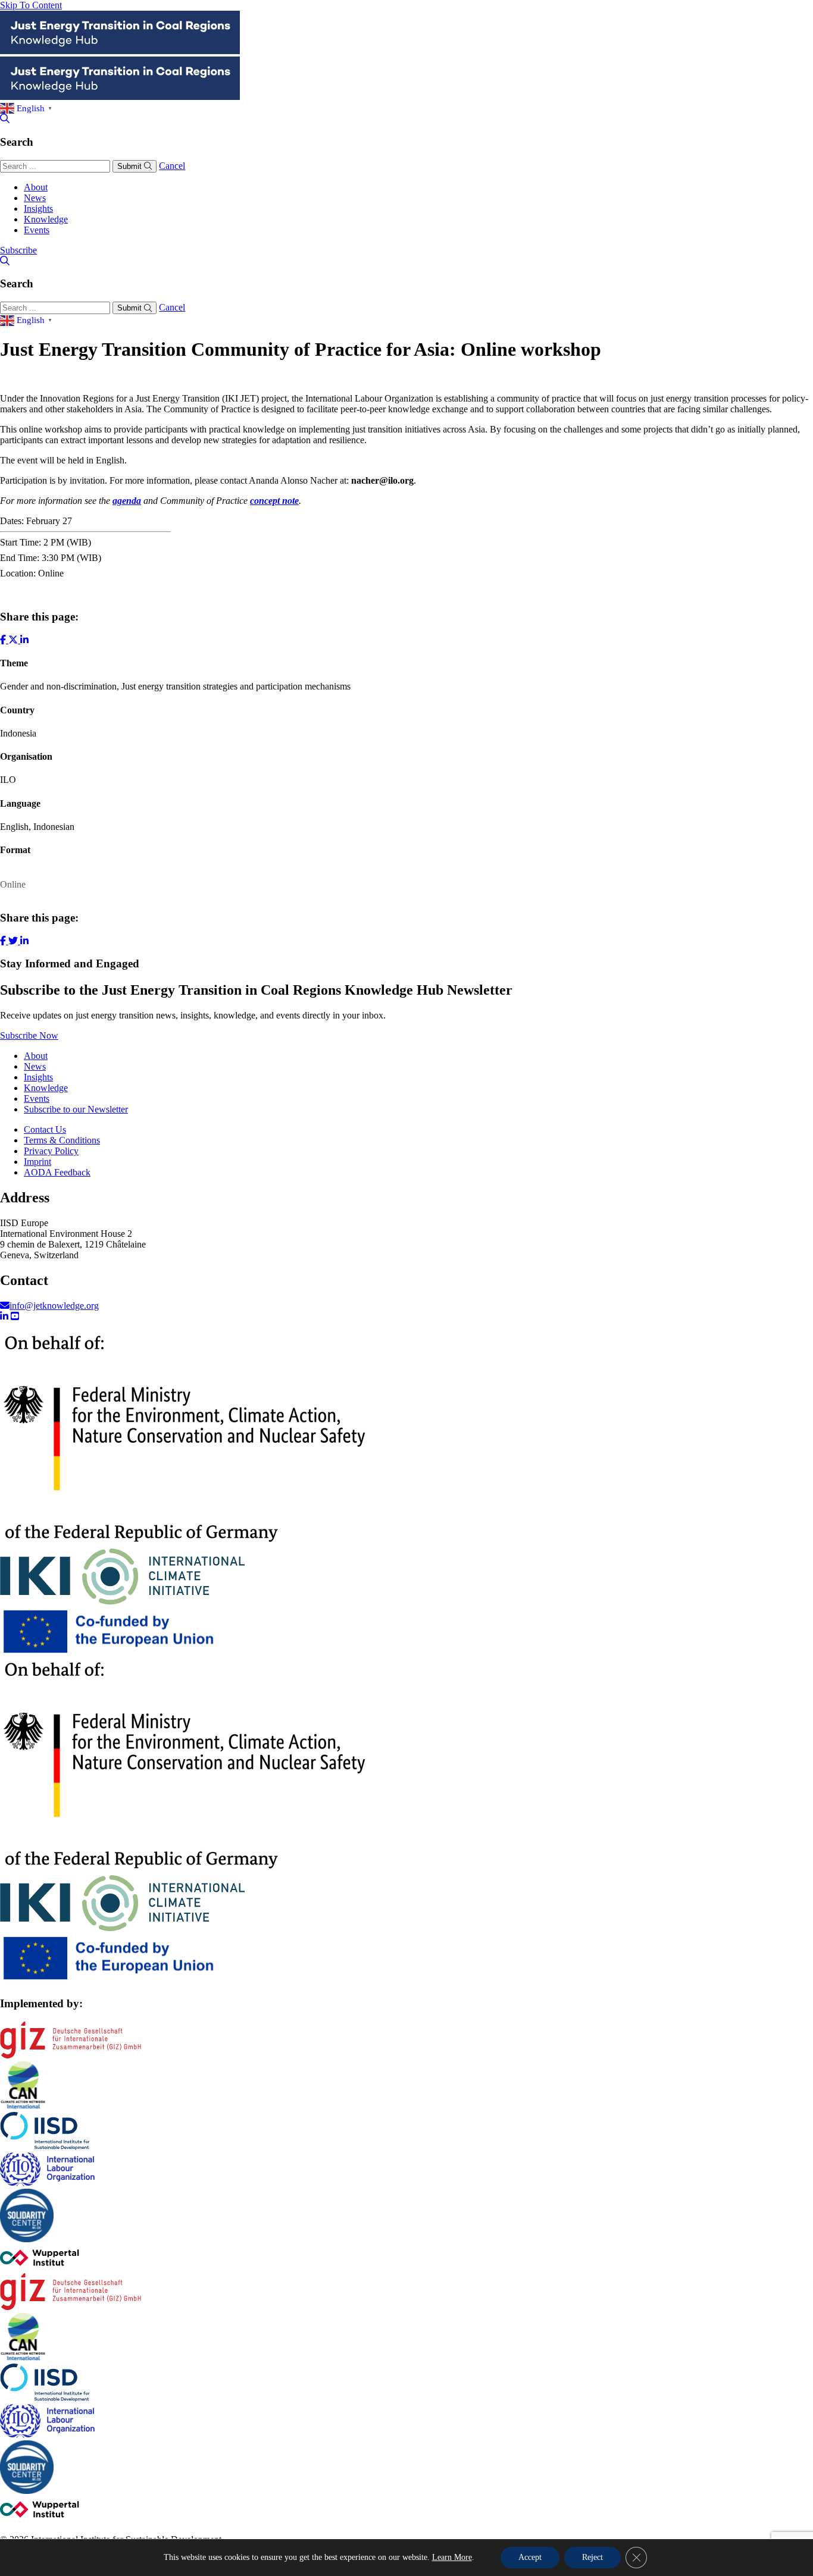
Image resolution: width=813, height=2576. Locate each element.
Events (37, 230)
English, (15, 827)
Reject (592, 2557)
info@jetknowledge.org (54, 1306)
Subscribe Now (29, 1035)
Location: (18, 573)
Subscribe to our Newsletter (76, 1109)
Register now (25, 593)
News (35, 198)
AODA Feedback (57, 1172)
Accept (530, 2557)
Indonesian (54, 827)
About (36, 187)
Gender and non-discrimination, (61, 686)
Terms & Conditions (62, 1140)
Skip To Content (31, 5)
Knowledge (46, 219)
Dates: (12, 521)
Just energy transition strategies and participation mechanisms (236, 686)
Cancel (172, 166)
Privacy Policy (51, 1151)
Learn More (452, 2557)
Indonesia (18, 733)
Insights (38, 209)
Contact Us (45, 1129)
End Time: (20, 558)
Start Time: (21, 542)
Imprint (37, 1162)
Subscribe (18, 250)
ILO (8, 780)
